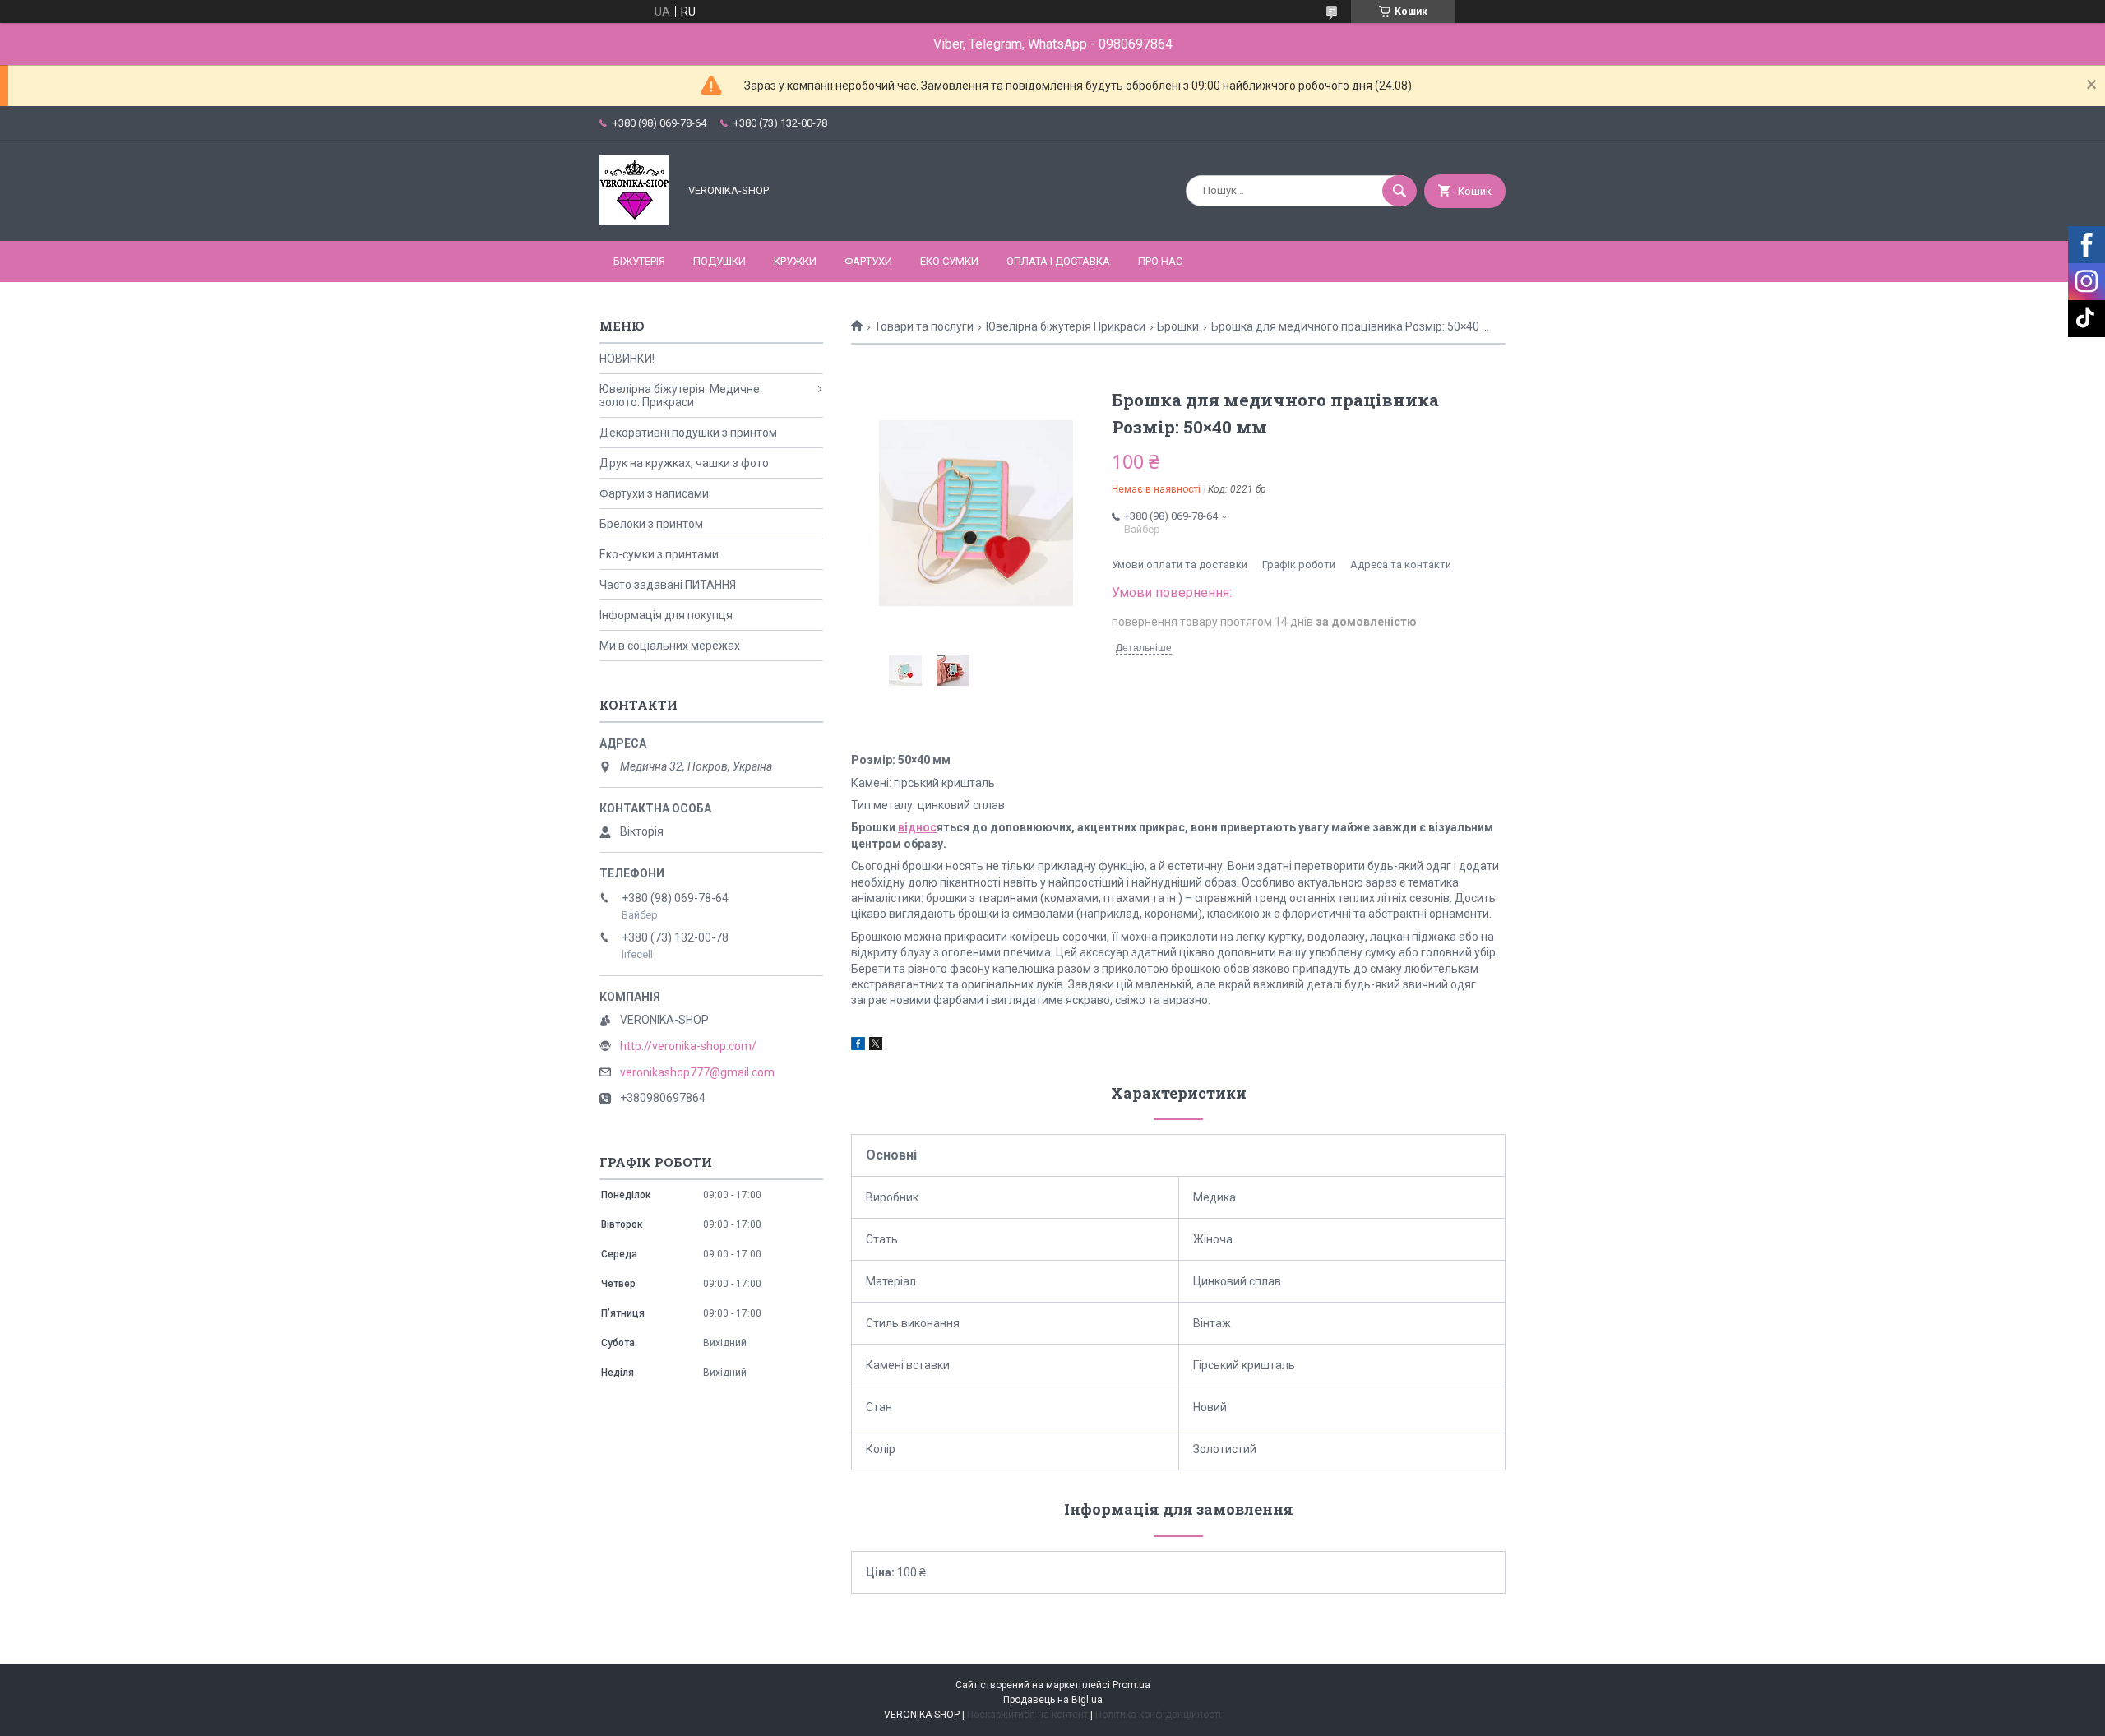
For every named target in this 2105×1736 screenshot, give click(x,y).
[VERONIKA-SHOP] (634, 220)
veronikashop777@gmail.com (697, 1072)
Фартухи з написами (654, 493)
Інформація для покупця (666, 615)
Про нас (1160, 261)
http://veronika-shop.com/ (688, 1046)
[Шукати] (1399, 191)
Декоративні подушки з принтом (688, 433)
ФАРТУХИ (868, 261)
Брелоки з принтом (651, 524)
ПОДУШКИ (719, 261)
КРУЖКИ (795, 261)
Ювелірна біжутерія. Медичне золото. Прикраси (680, 396)
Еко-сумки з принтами (659, 554)
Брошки (1178, 326)
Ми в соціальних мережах (670, 646)
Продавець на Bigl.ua (1053, 1700)
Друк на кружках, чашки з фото (684, 463)
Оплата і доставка (1058, 261)
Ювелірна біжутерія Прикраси (1066, 326)
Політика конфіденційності (1158, 1715)
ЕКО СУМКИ (949, 261)
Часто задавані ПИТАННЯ (668, 585)
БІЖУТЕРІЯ (639, 261)
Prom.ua (1131, 1685)
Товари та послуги (924, 326)
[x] (876, 1046)
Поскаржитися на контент (1027, 1715)
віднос (917, 827)
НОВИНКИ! (627, 359)
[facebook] (858, 1046)
